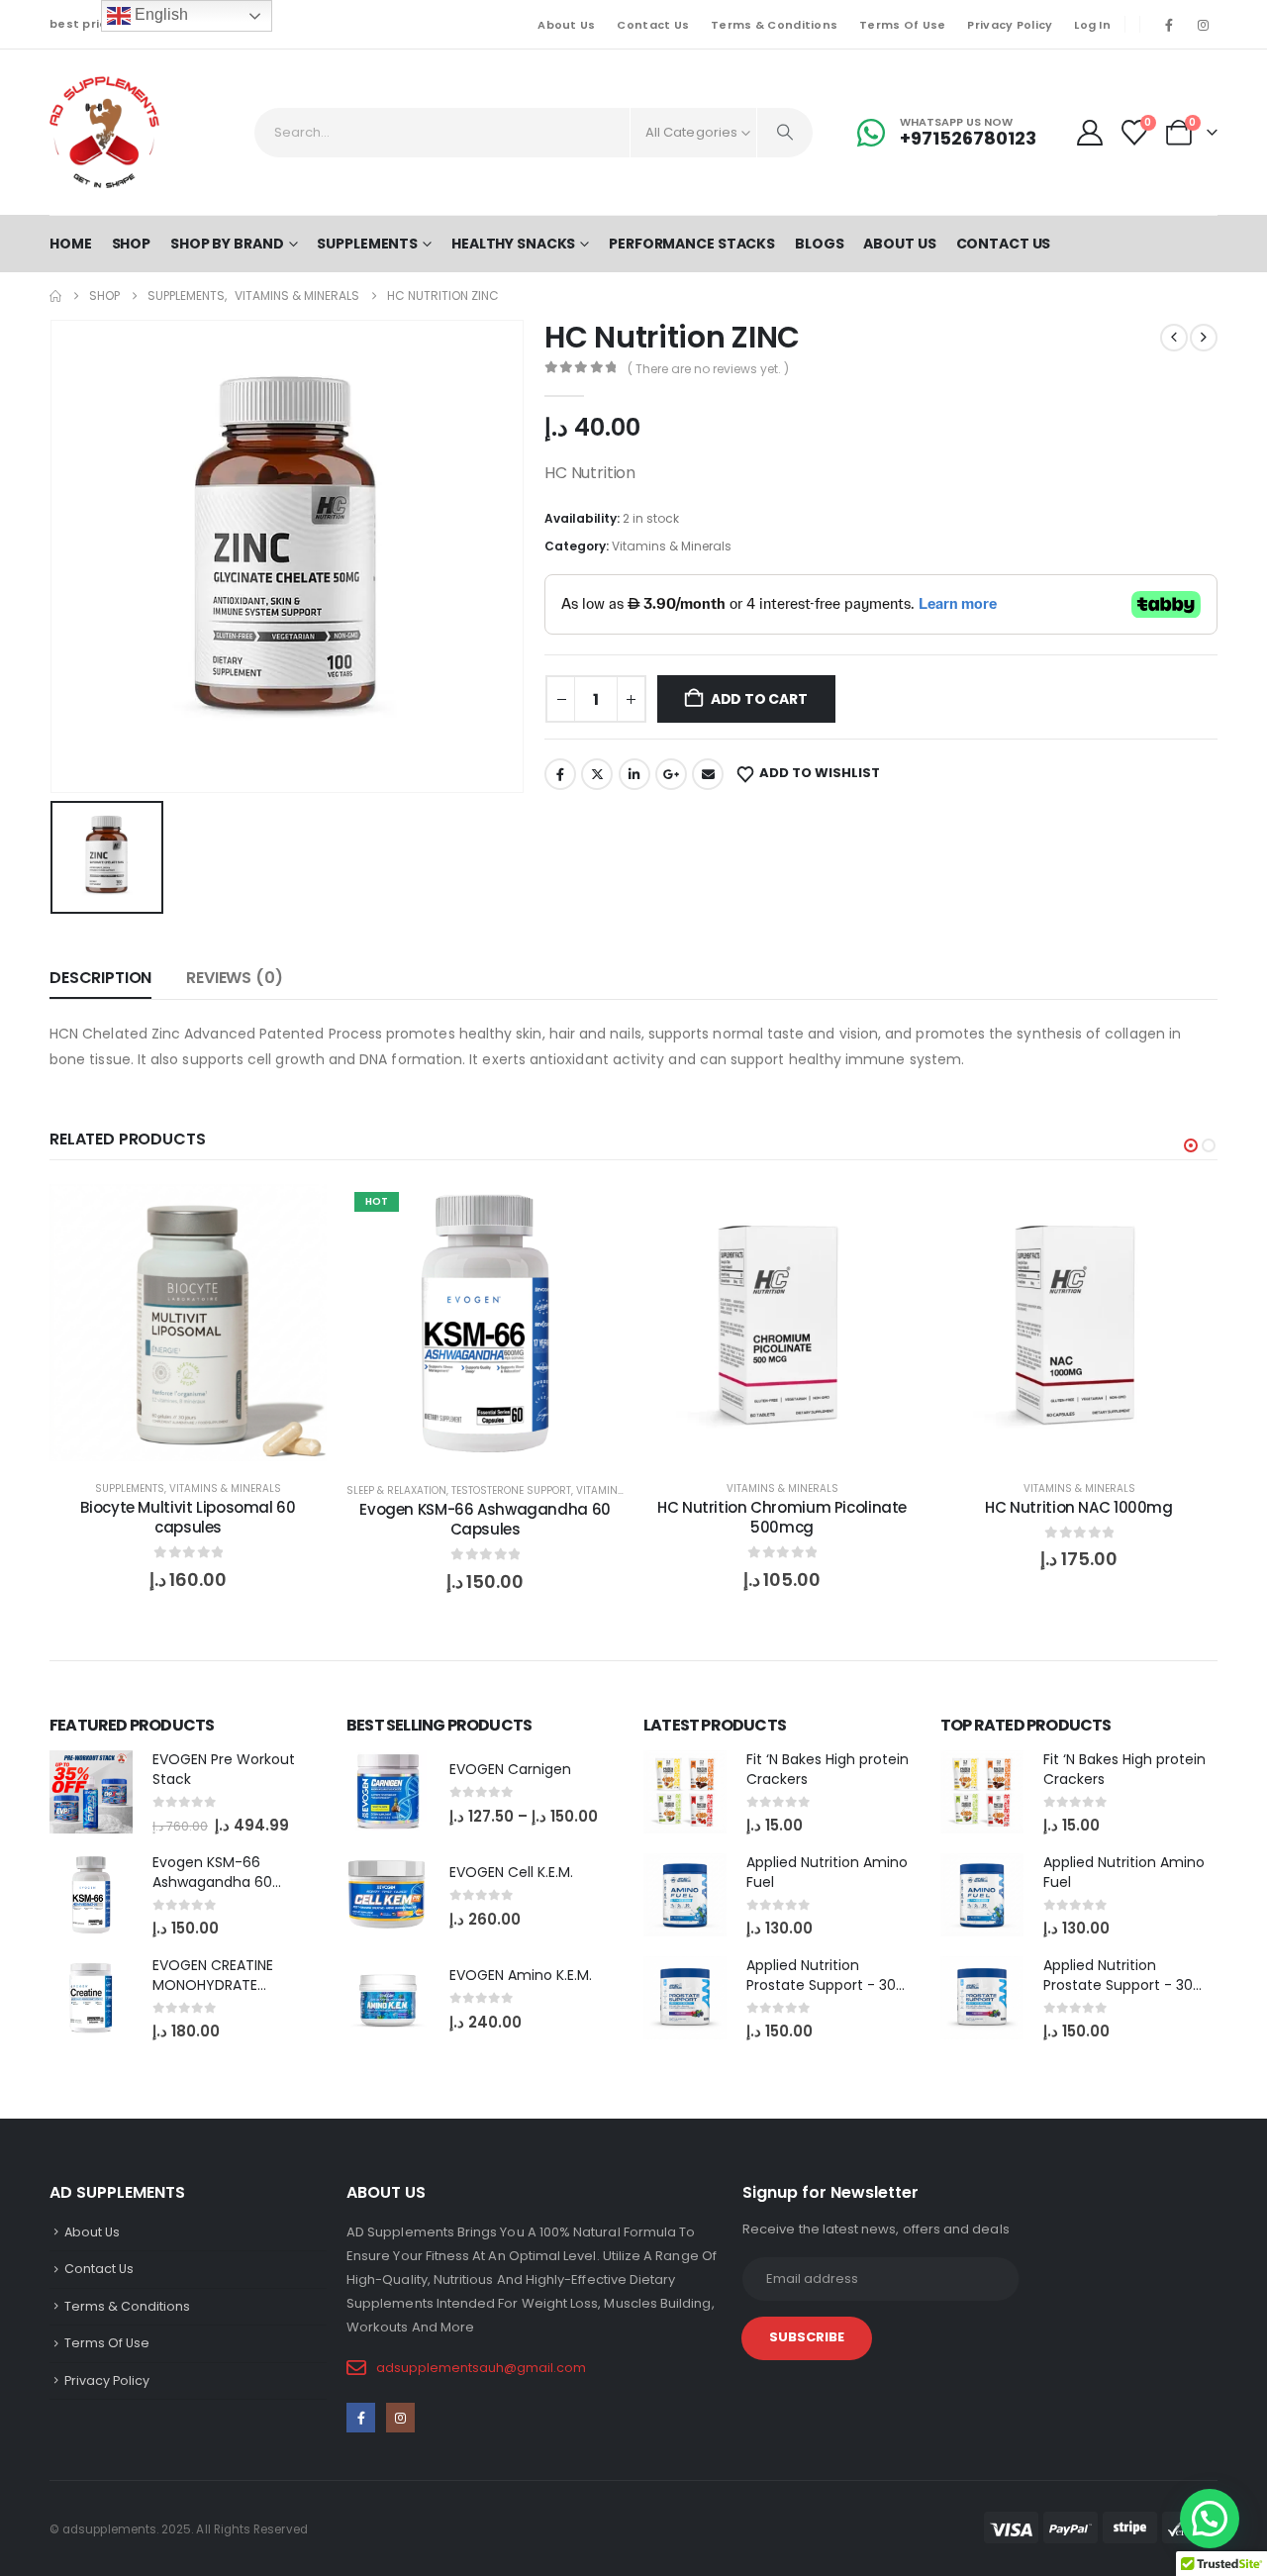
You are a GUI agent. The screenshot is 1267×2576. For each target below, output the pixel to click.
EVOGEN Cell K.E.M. (511, 1872)
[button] (1191, 1145)
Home (71, 244)
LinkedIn (634, 774)
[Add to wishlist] (297, 1214)
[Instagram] (1203, 25)
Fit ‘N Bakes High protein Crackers (828, 1769)
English (159, 14)
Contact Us (653, 25)
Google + (671, 774)
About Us (566, 25)
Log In (1092, 25)
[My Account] (1089, 133)
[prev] (1174, 338)
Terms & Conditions (774, 25)
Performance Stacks (692, 244)
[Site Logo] (104, 132)
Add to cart (759, 699)
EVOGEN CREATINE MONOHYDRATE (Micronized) (213, 1984)
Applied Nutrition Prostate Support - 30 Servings (821, 1984)
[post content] (188, 1323)
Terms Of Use (902, 25)
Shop (132, 244)
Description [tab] (100, 978)
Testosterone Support (511, 1490)
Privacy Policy (1010, 25)
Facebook (560, 774)
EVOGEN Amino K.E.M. (521, 1975)
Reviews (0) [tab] (234, 978)
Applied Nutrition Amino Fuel (827, 1872)
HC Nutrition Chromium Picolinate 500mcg (782, 1517)
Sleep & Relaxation (396, 1490)
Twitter (597, 774)
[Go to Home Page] (55, 296)
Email (708, 774)
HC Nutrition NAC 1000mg (1078, 1507)
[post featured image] (91, 1792)
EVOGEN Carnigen (510, 1769)
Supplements (367, 244)
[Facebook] (1169, 25)
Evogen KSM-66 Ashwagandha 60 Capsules (485, 1519)
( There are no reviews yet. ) (708, 369)
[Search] (785, 133)
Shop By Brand (227, 244)
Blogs (819, 244)
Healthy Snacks (513, 244)
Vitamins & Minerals (672, 546)
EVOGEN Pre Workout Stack (224, 1769)
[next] (1204, 338)
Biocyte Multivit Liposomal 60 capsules (188, 1517)
